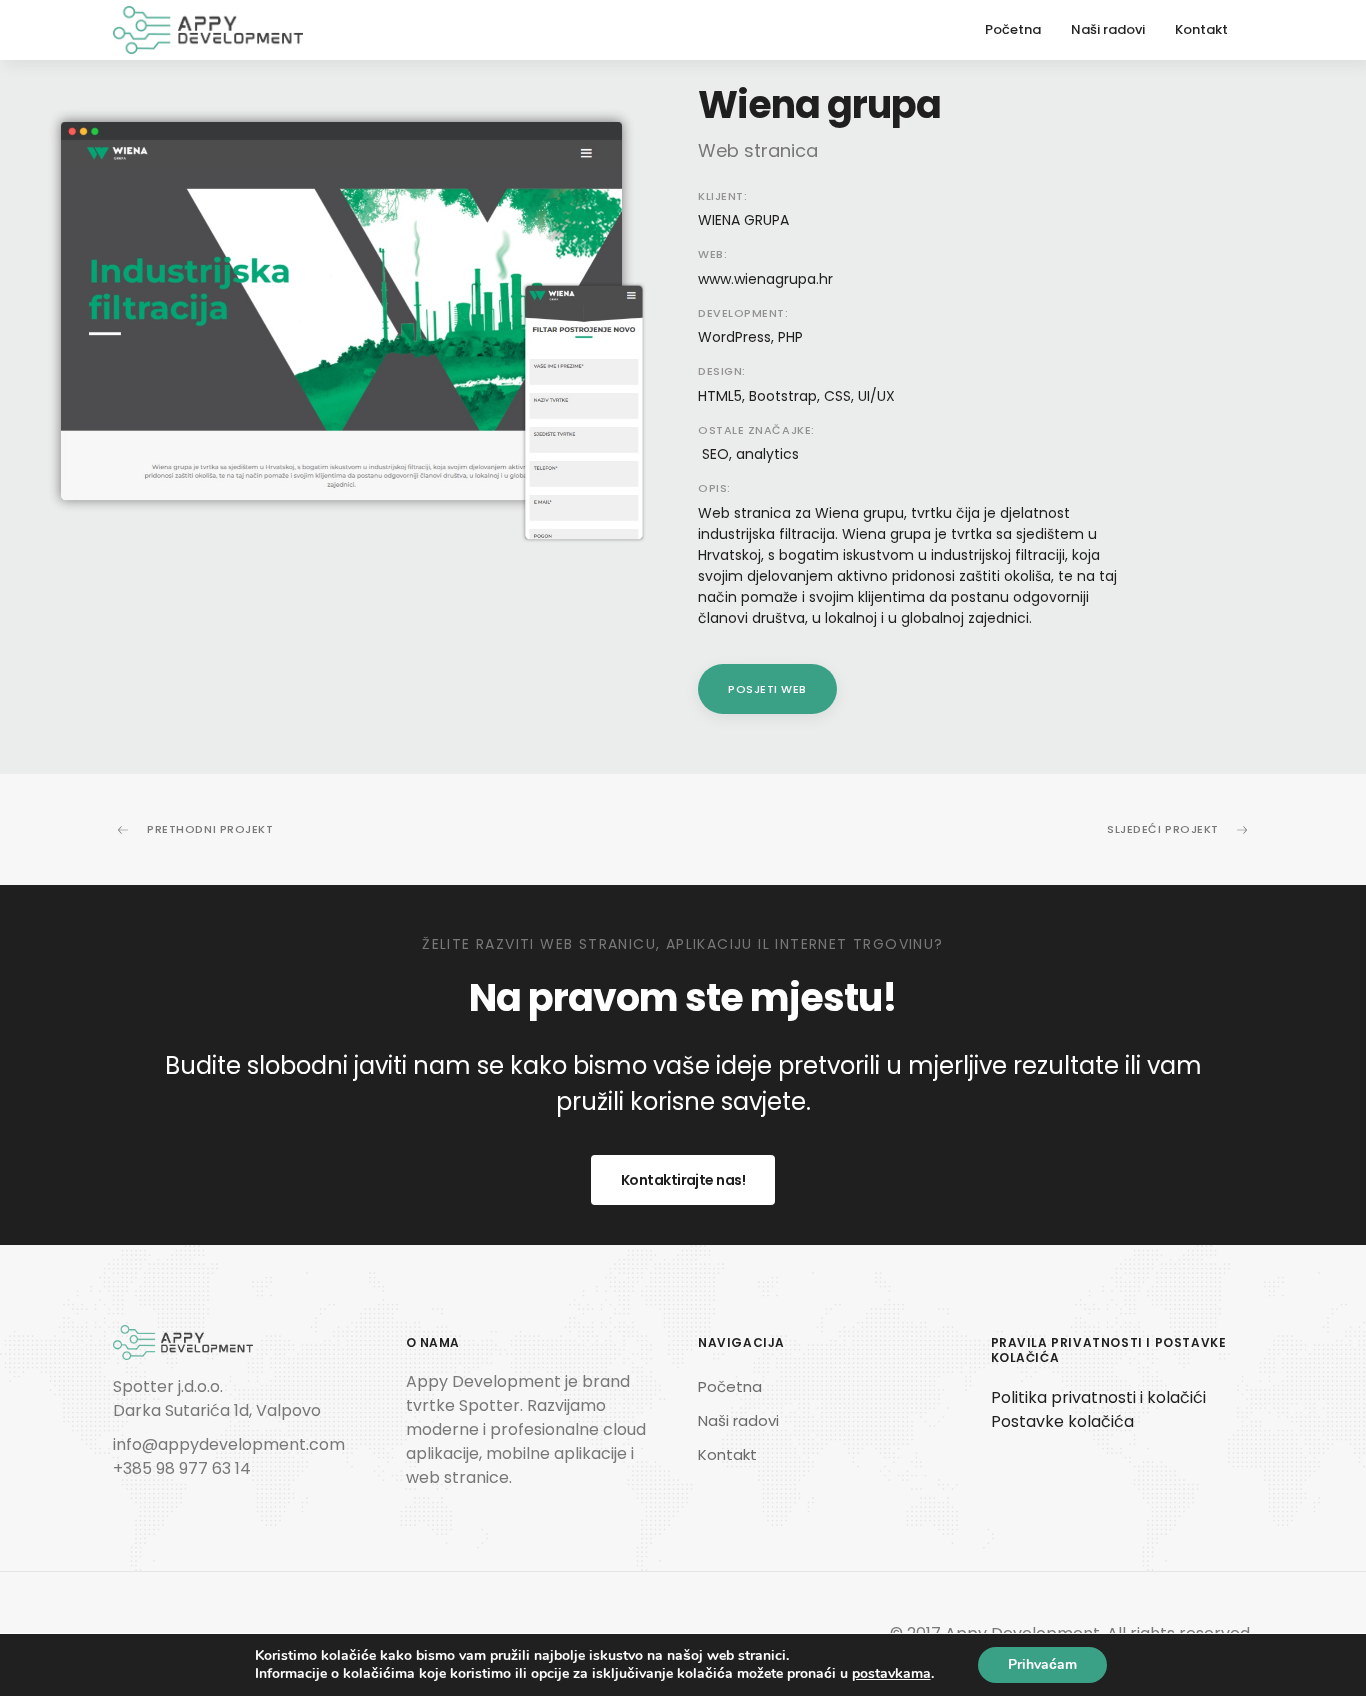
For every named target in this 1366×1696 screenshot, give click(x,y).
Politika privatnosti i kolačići (1098, 1397)
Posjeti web (767, 689)
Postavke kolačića (1062, 1421)
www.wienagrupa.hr (765, 279)
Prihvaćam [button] (1042, 1664)
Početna (1013, 29)
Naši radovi (1108, 29)
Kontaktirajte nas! (683, 1180)
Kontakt (1201, 29)
